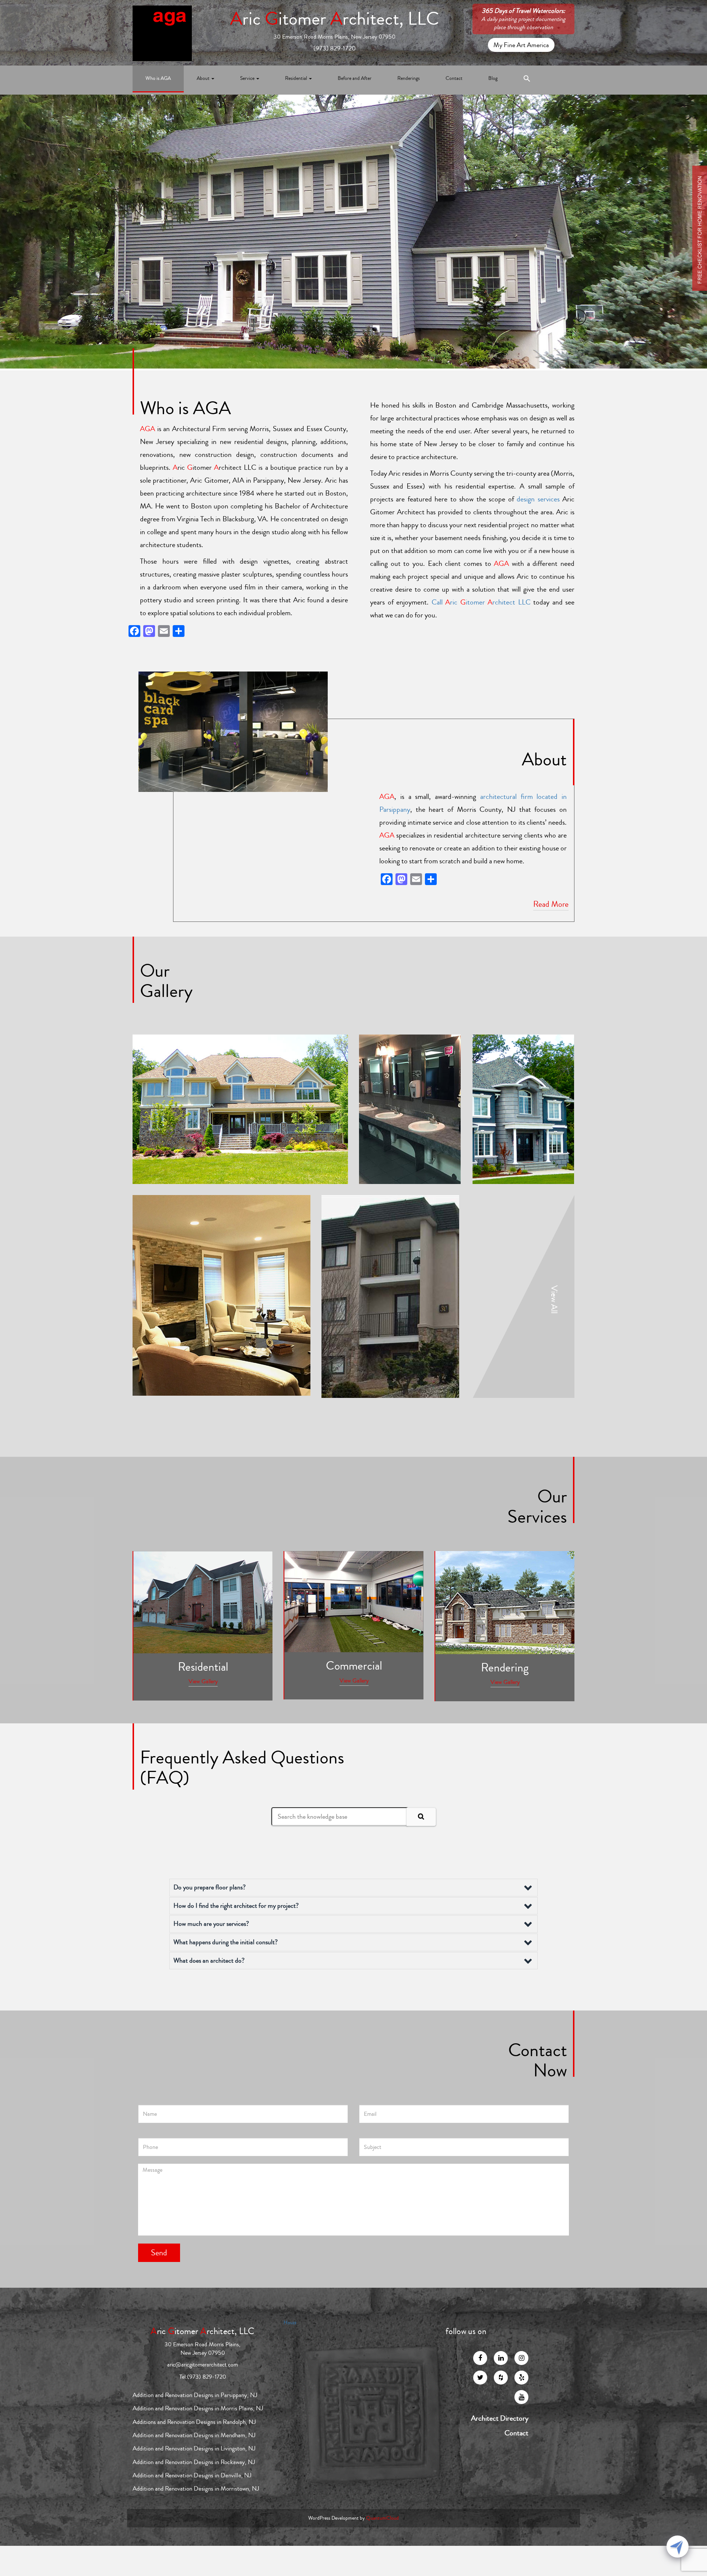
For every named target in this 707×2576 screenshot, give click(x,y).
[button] (527, 80)
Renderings (409, 78)
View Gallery (203, 1681)
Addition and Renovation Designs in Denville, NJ (192, 2475)
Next (579, 318)
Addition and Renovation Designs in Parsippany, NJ (195, 2395)
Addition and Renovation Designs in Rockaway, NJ (194, 2462)
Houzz (290, 2323)
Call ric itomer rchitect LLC (481, 602)
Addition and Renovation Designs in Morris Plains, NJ (198, 2408)
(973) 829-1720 (335, 48)
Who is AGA (158, 78)
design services (538, 499)
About (204, 78)
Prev (579, 298)
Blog (493, 78)
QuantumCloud (382, 2518)
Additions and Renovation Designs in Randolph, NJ (194, 2422)
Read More (551, 904)
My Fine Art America (521, 45)
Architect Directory (500, 2418)
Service (248, 78)
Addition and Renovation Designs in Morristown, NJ (196, 2489)
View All (554, 1299)
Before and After (355, 78)
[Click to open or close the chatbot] (678, 2547)
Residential (297, 78)
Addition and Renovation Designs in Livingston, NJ (194, 2448)
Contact (454, 78)
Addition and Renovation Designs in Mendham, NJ (194, 2435)
